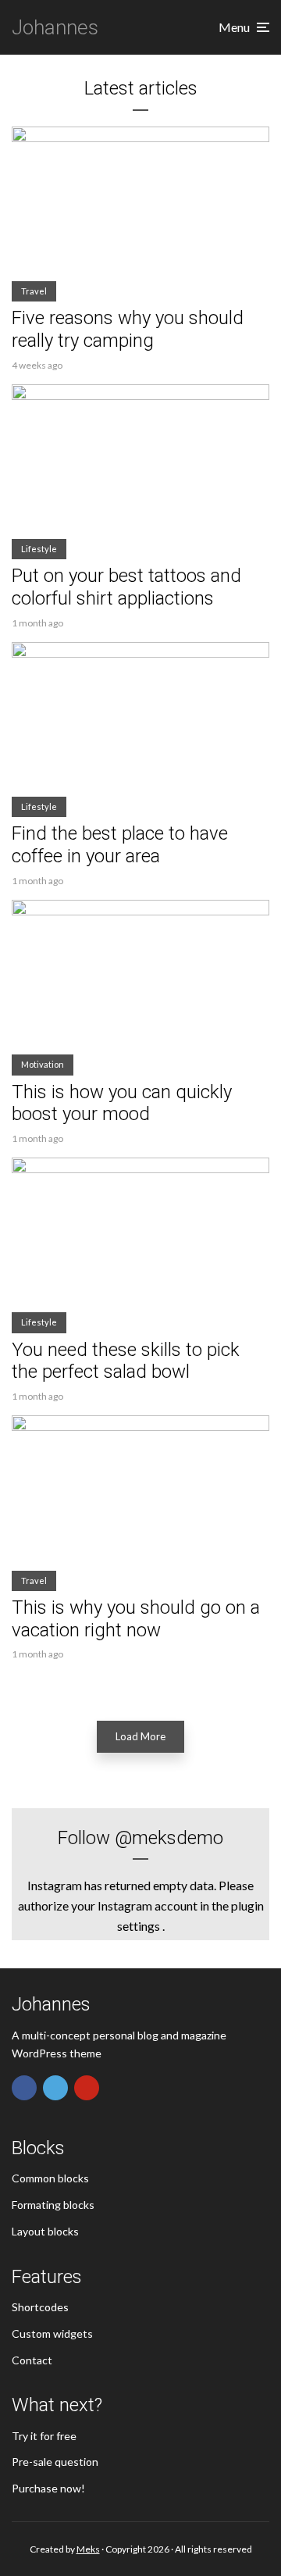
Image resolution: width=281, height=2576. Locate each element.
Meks (88, 2549)
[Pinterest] (87, 2088)
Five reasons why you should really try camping (128, 329)
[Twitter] (55, 2088)
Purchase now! (48, 2488)
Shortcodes (40, 2307)
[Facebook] (24, 2088)
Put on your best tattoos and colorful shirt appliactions (126, 587)
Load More (140, 1736)
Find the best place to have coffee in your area (120, 845)
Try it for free (44, 2436)
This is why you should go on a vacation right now (136, 1619)
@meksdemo (169, 1838)
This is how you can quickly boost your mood (122, 1103)
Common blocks (50, 2178)
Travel (34, 291)
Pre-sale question (55, 2462)
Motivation (43, 1064)
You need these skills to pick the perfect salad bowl (126, 1361)
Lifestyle (39, 549)
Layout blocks (45, 2231)
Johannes (55, 27)
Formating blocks (53, 2205)
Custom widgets (52, 2333)
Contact (32, 2360)
